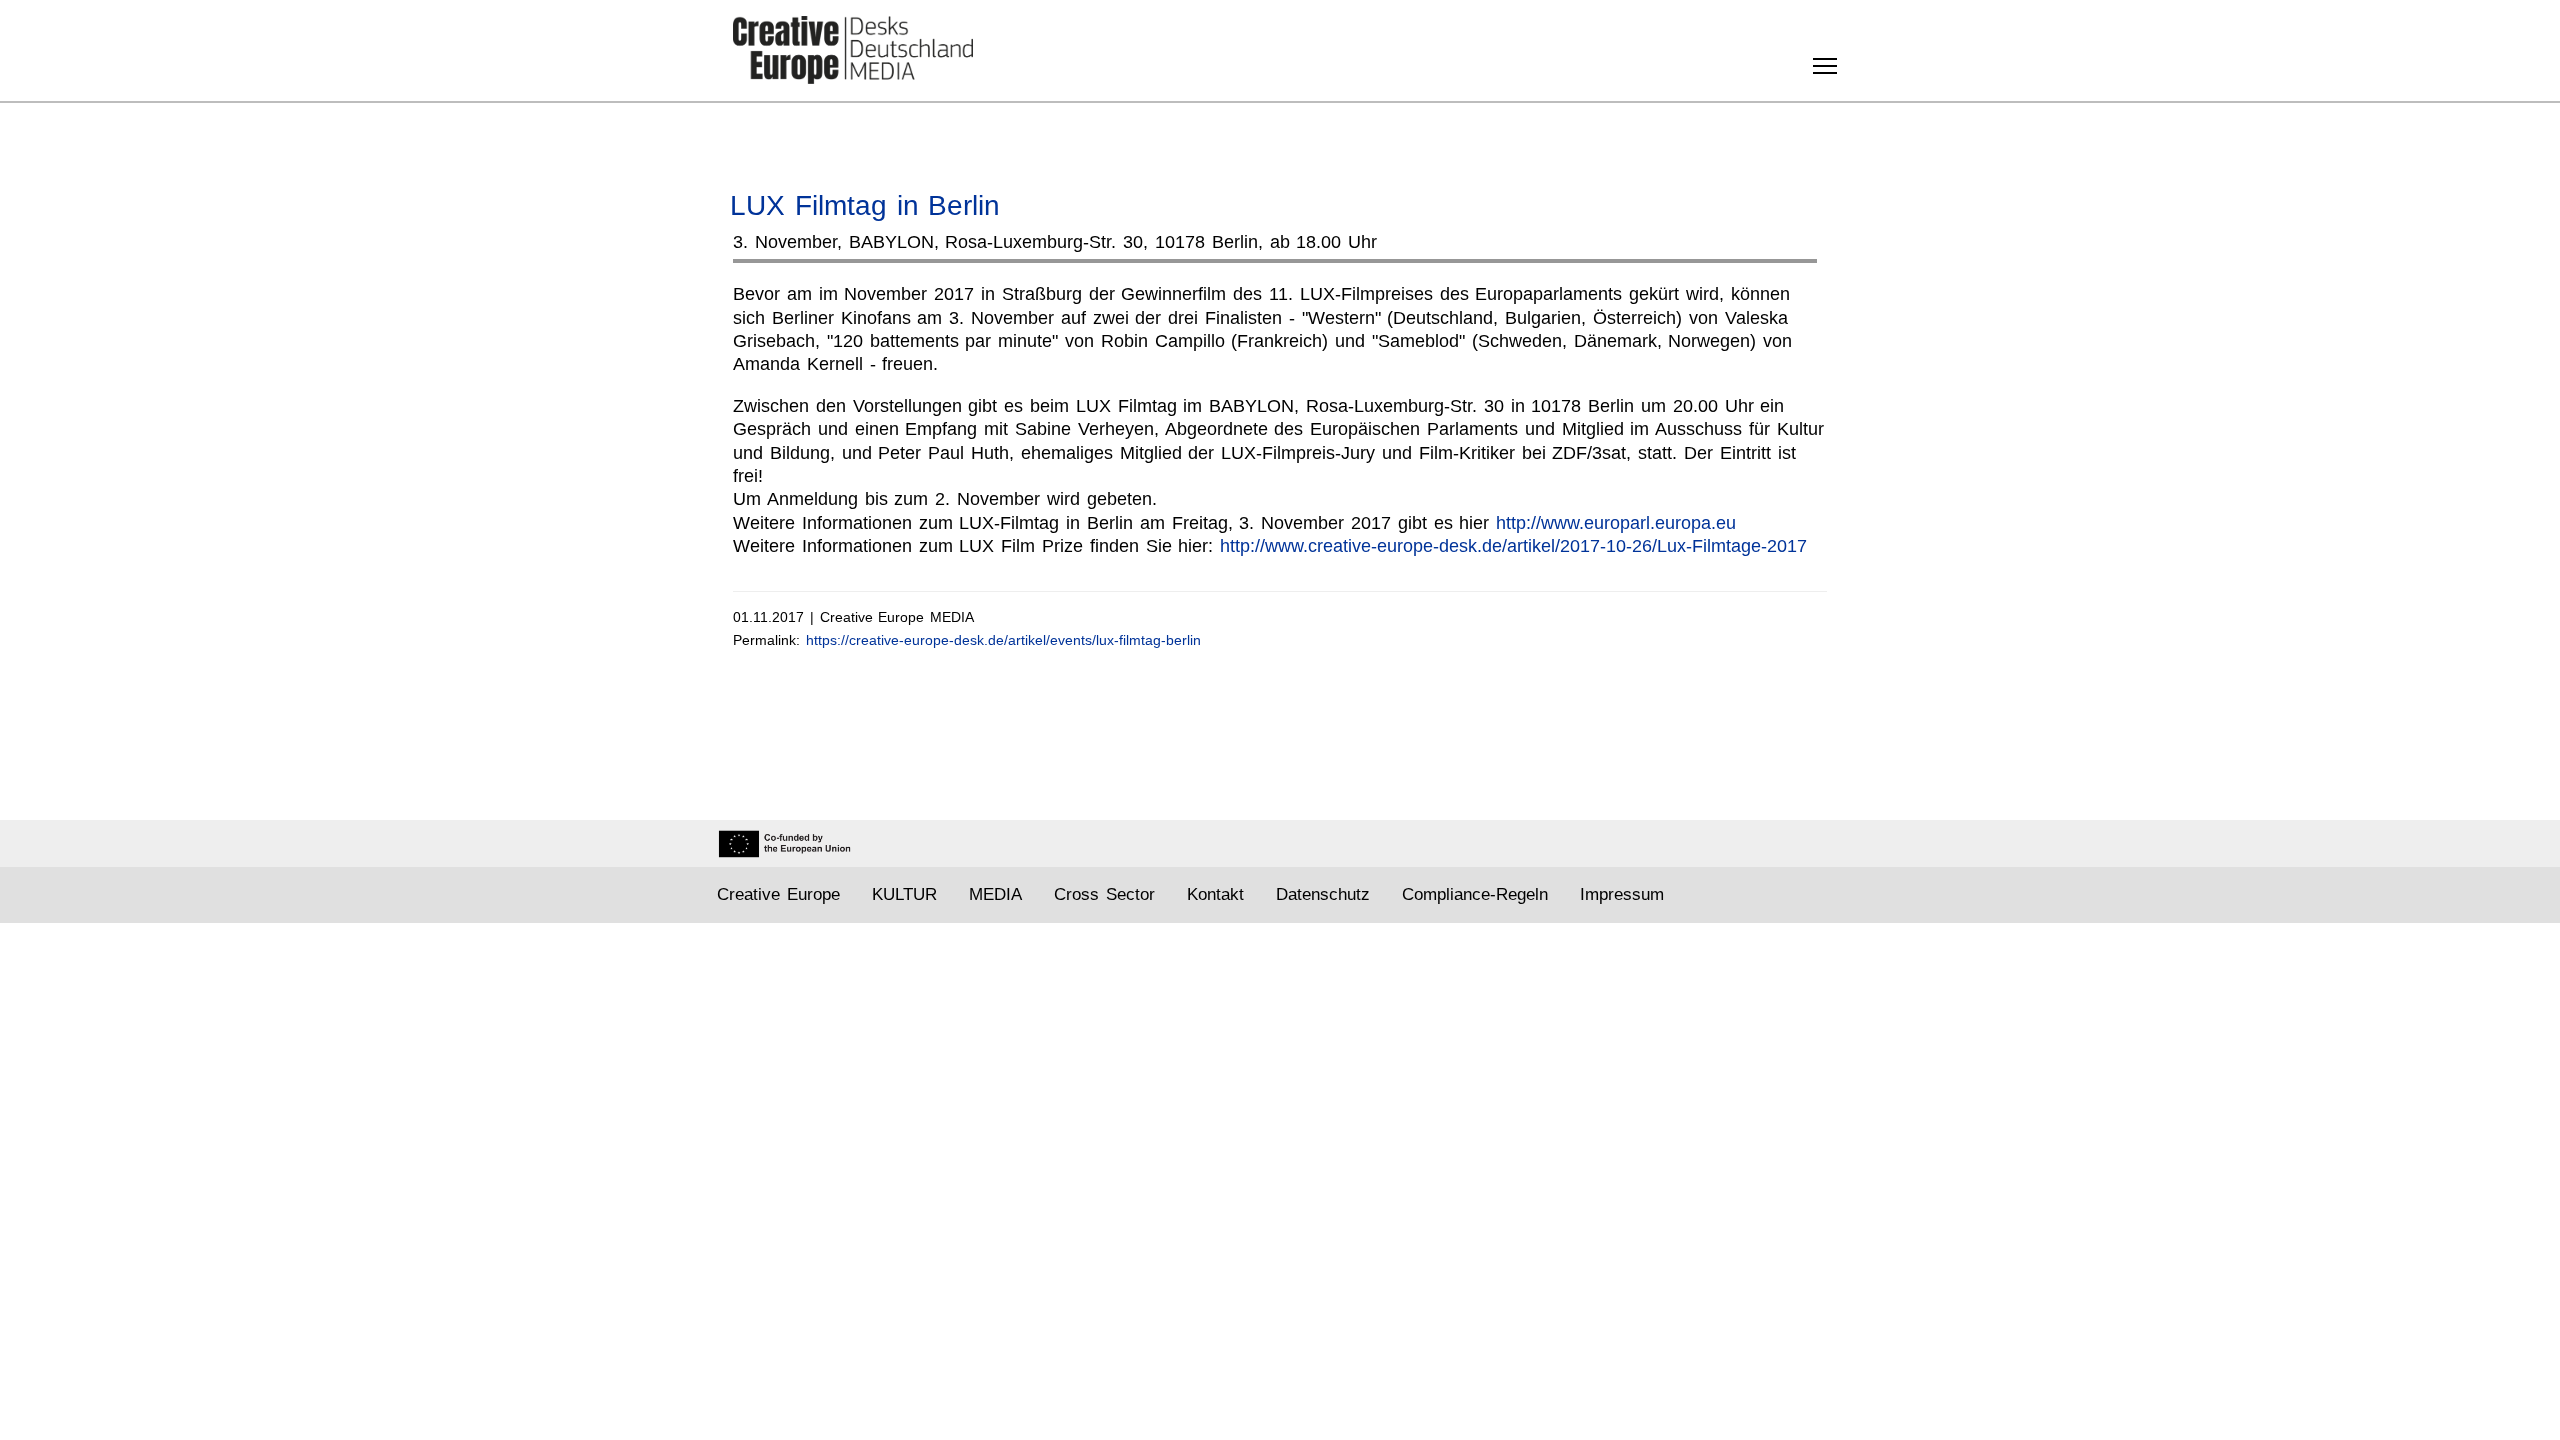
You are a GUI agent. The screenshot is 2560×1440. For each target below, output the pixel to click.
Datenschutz (1323, 894)
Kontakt (1215, 894)
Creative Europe (778, 894)
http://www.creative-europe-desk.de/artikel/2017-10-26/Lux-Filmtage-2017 (1513, 546)
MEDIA (995, 894)
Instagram (1753, 895)
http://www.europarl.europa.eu (1616, 523)
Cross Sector (1104, 894)
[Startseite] (853, 50)
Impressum (1622, 894)
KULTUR (904, 894)
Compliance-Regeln (1475, 894)
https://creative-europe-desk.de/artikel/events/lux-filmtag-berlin (1003, 640)
